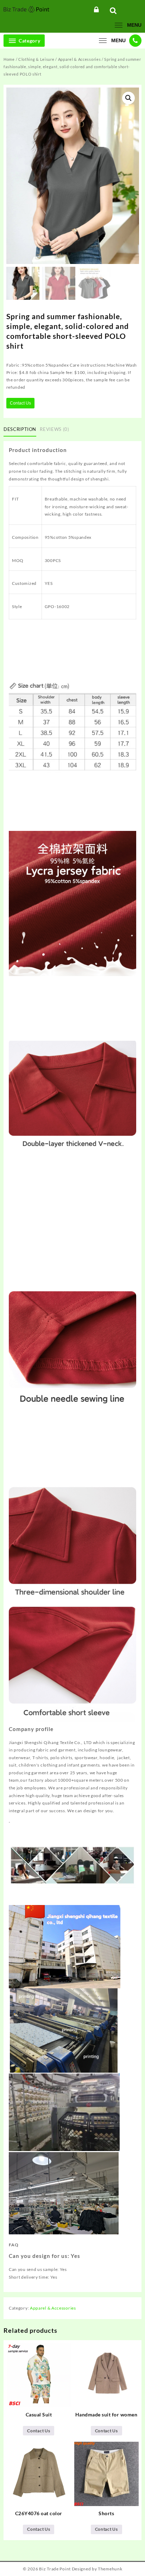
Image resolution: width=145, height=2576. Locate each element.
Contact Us (20, 403)
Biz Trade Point (55, 2569)
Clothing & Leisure (36, 59)
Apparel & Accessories (80, 59)
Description (20, 429)
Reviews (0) (54, 429)
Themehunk (110, 2569)
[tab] (21, 430)
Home (9, 59)
